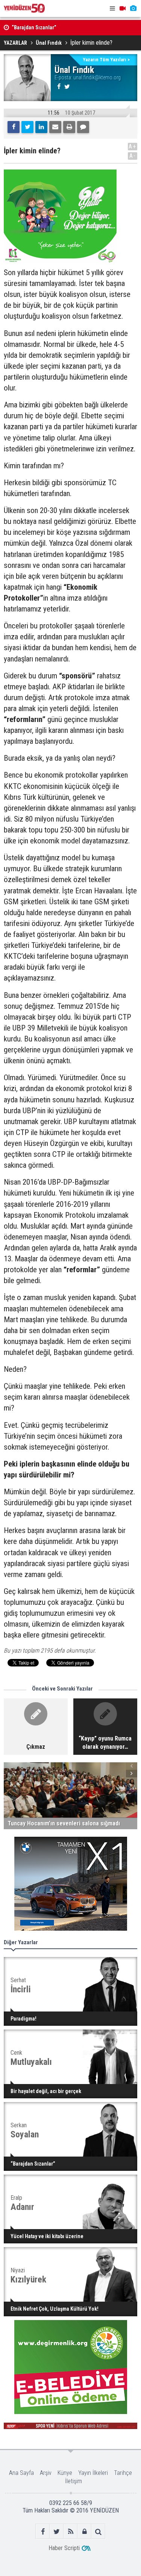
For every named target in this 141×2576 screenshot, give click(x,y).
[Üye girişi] (84, 2531)
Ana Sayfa (21, 2473)
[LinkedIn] (41, 127)
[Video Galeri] (123, 8)
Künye (65, 2473)
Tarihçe (123, 2473)
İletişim (74, 2481)
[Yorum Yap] (83, 127)
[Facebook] (14, 127)
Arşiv (46, 2473)
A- (133, 156)
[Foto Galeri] (133, 8)
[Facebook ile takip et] (43, 2531)
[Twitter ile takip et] (57, 2531)
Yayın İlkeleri (93, 2473)
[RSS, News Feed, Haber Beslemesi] (70, 2531)
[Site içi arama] (98, 2531)
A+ (133, 146)
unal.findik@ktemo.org (97, 77)
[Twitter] (27, 127)
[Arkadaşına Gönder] (55, 127)
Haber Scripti (64, 2548)
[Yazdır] (69, 127)
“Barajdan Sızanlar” (34, 28)
